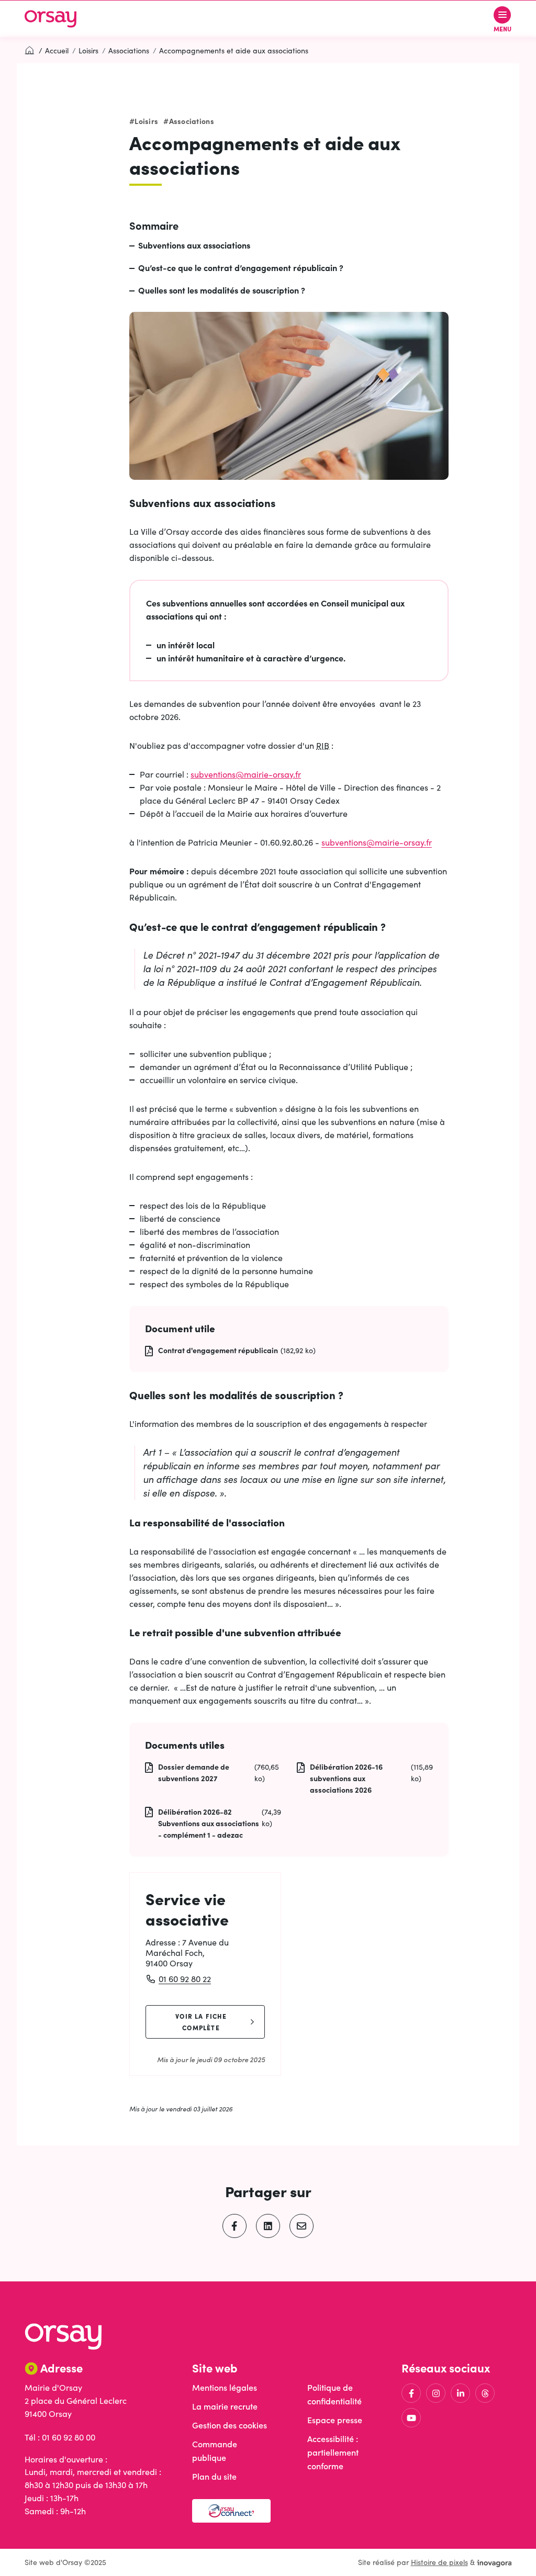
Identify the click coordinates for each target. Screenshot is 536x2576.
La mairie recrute (225, 2406)
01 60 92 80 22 (185, 1979)
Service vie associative (187, 1909)
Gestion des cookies (230, 2425)
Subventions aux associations (194, 245)
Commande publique (215, 2451)
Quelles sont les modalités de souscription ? (222, 290)
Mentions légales (225, 2387)
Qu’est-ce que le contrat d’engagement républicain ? (241, 267)
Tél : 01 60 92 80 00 (60, 2437)
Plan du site (214, 2476)
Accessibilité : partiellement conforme (333, 2452)
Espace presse (335, 2420)
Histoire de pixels (439, 2562)
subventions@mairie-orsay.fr (246, 774)
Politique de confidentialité (334, 2394)
